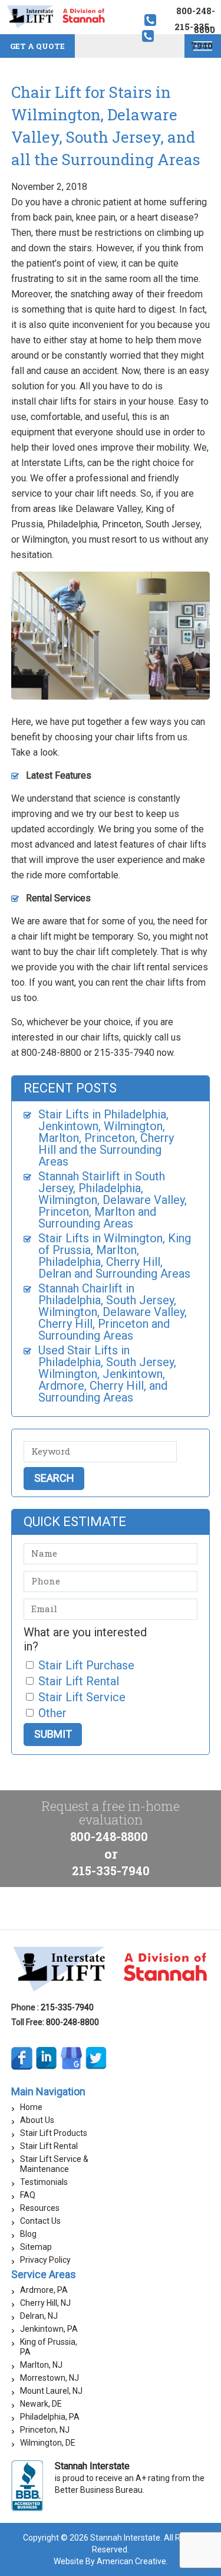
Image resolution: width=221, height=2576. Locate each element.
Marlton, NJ (41, 2365)
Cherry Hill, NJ (45, 2303)
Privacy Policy (45, 2260)
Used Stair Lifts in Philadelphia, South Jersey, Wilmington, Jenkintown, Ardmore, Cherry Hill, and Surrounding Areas (107, 1374)
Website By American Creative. (111, 2561)
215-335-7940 (111, 1871)
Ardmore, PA (44, 2290)
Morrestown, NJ (50, 2378)
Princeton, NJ (45, 2430)
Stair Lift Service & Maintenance (54, 2164)
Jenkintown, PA (49, 2329)
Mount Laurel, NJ (51, 2391)
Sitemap (36, 2247)
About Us (37, 2120)
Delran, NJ (39, 2316)
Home (31, 2107)
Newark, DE (41, 2404)
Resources (40, 2208)
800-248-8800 (109, 1836)
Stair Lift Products (54, 2133)
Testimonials (44, 2182)
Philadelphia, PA (50, 2417)
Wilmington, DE (48, 2443)
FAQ (28, 2195)
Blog (28, 2234)
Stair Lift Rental (49, 2146)
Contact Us (40, 2221)
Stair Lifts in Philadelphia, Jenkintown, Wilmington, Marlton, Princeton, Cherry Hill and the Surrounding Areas (106, 1138)
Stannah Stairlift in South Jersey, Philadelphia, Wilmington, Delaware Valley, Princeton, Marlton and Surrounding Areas (113, 1200)
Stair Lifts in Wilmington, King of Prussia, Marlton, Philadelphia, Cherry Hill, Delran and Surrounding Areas (115, 1256)
